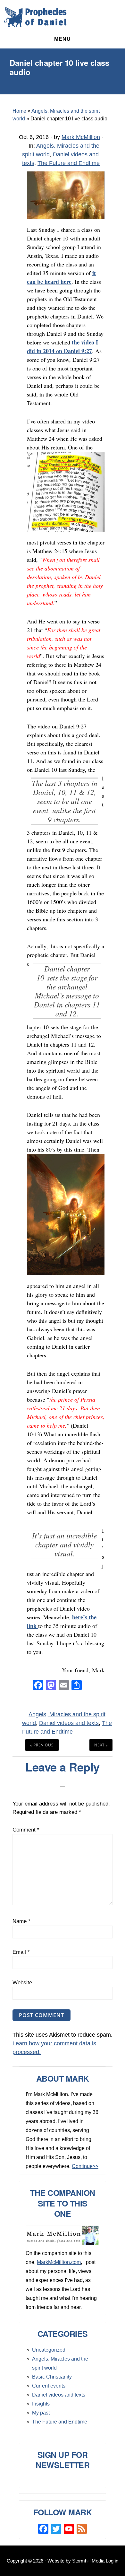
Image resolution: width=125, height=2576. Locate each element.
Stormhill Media (88, 2561)
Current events (49, 2386)
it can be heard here (61, 277)
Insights (41, 2404)
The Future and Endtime (69, 163)
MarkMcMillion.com (59, 2262)
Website (22, 1983)
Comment (26, 1830)
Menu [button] (63, 39)
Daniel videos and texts (69, 1723)
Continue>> (85, 2166)
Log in (112, 2561)
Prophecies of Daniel (35, 17)
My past (41, 2413)
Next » (101, 1745)
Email (21, 1952)
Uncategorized (49, 2350)
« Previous (42, 1745)
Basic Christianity (52, 2377)
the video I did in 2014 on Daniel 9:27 (63, 347)
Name (21, 1921)
